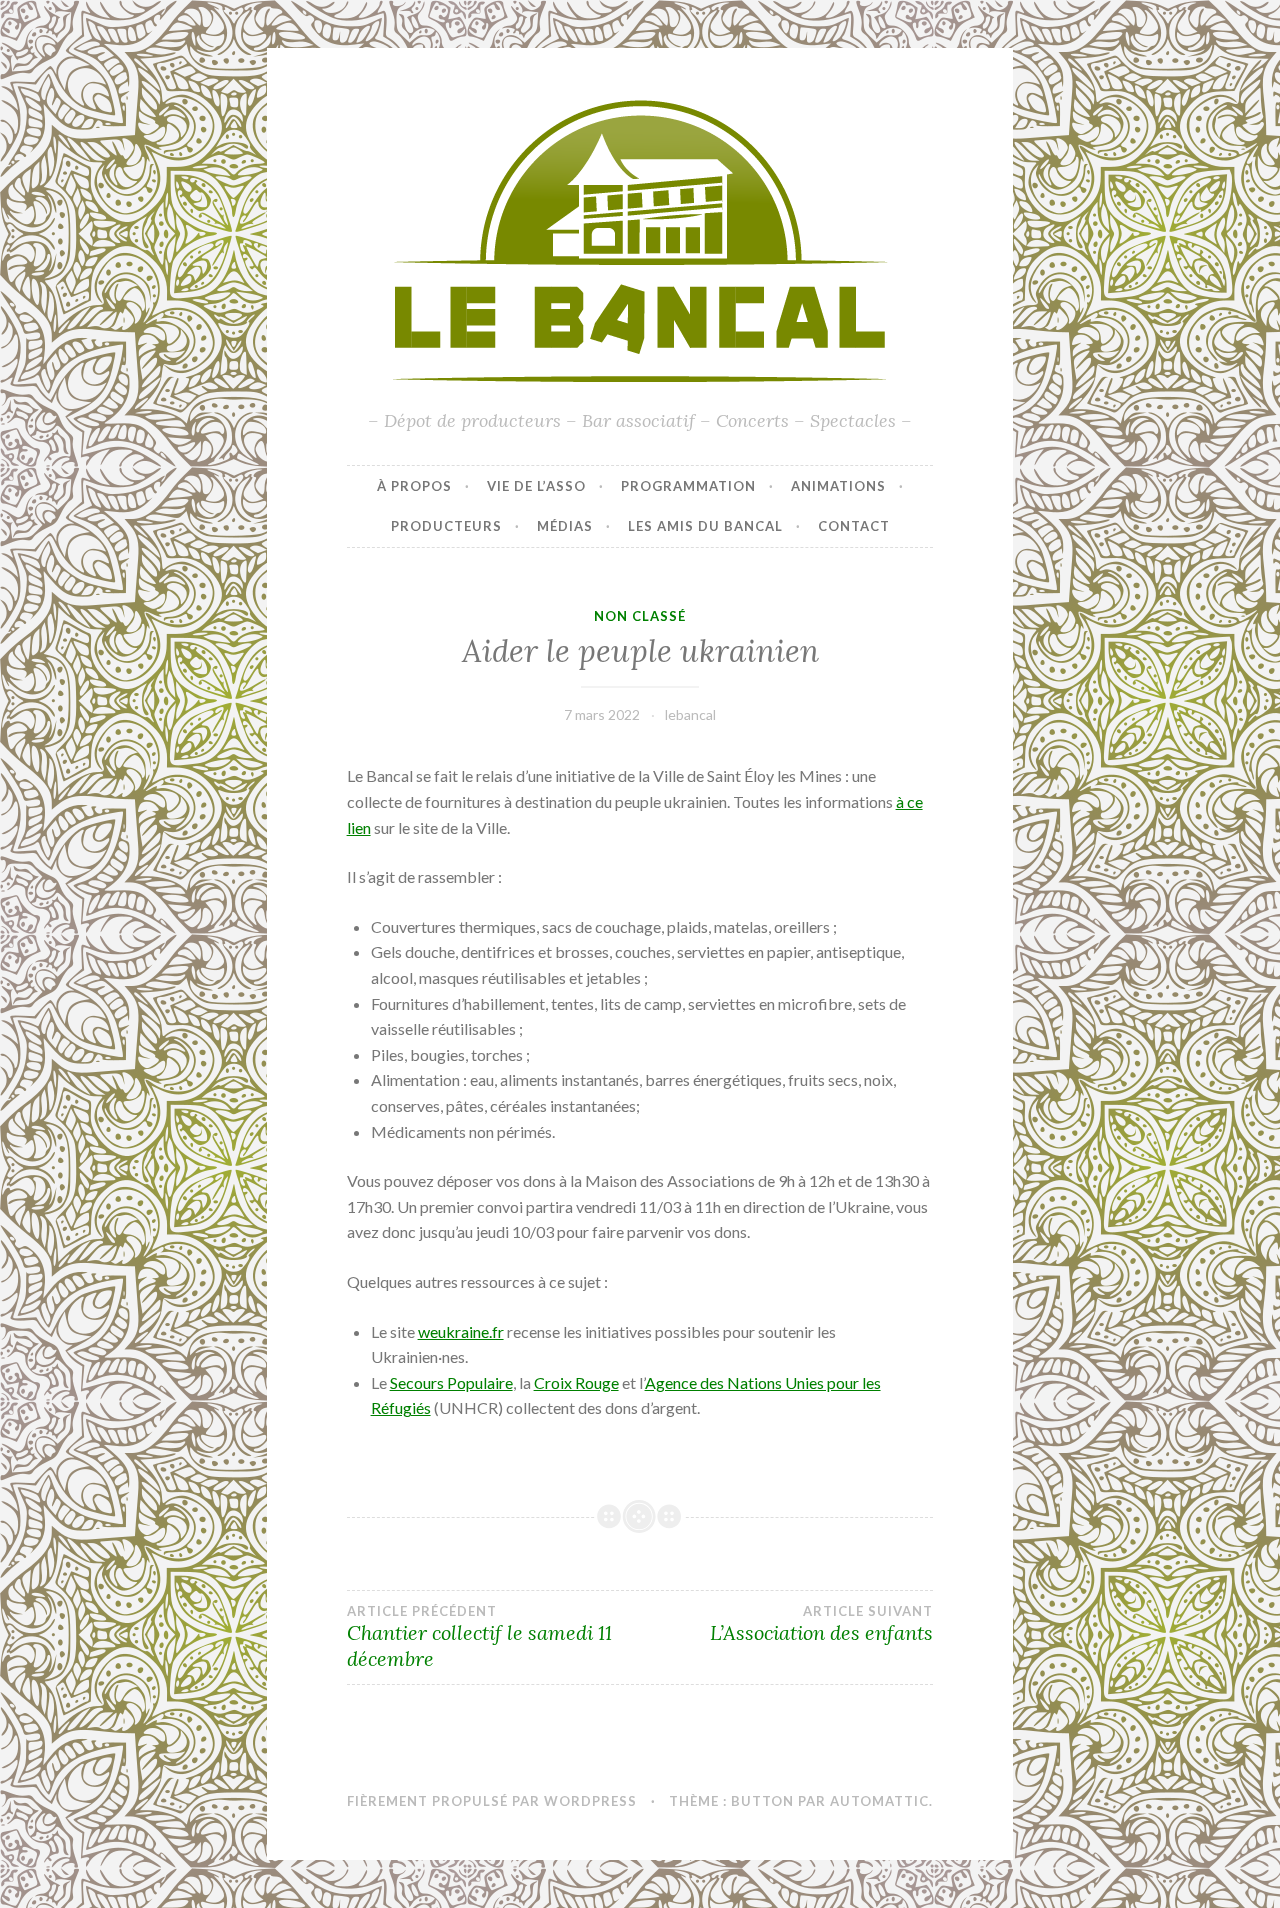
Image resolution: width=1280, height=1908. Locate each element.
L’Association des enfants (821, 1624)
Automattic (879, 1801)
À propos (414, 486)
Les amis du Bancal (705, 526)
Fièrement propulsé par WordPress (492, 1801)
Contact (854, 526)
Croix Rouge (576, 1382)
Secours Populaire (451, 1382)
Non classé (640, 616)
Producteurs (446, 526)
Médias (565, 526)
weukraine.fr (461, 1331)
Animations (838, 486)
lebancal (690, 714)
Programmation (688, 486)
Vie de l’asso (536, 486)
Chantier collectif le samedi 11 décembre (479, 1637)
